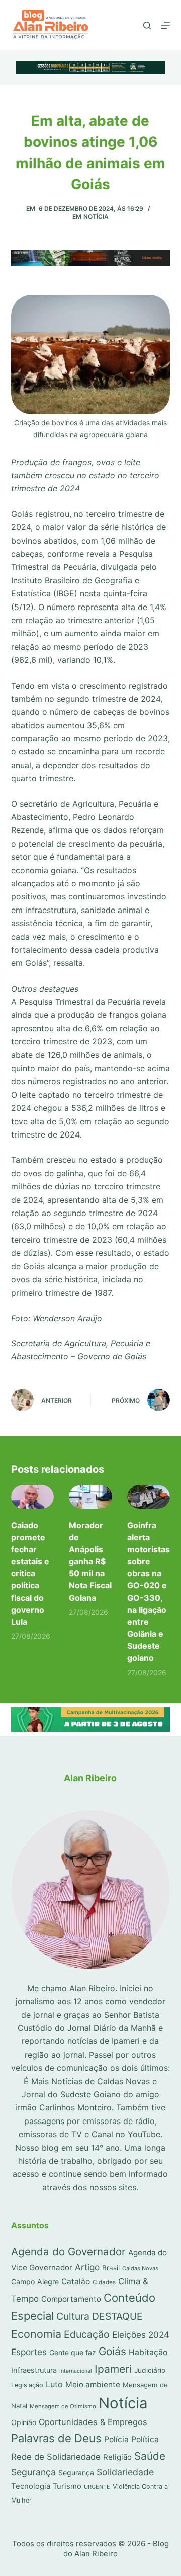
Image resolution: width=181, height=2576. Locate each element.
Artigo (87, 2267)
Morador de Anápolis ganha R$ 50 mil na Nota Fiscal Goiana (90, 1561)
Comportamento (71, 2299)
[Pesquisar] (147, 25)
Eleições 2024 (141, 2335)
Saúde (150, 2456)
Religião (117, 2457)
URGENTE (97, 2487)
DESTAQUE (117, 2316)
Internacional (76, 2371)
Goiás (112, 2351)
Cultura (73, 2316)
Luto (54, 2384)
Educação (87, 2334)
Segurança (33, 2472)
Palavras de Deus (56, 2438)
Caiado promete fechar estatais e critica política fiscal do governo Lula (30, 1573)
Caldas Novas (140, 2268)
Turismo (67, 2486)
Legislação (27, 2385)
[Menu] (165, 25)
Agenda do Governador (68, 2252)
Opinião (24, 2422)
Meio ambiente (93, 2384)
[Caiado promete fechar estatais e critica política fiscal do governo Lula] (33, 1497)
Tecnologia (31, 2486)
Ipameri (113, 2369)
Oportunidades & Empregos (93, 2422)
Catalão (76, 2281)
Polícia (116, 2439)
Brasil (111, 2268)
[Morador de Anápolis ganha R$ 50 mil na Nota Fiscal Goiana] (90, 1497)
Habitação (148, 2352)
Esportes (29, 2352)
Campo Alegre (35, 2281)
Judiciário (150, 2370)
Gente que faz (73, 2352)
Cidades (104, 2282)
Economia (36, 2334)
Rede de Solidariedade (56, 2457)
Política (145, 2439)
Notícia (96, 217)
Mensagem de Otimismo (63, 2406)
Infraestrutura (34, 2370)
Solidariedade (125, 2472)
